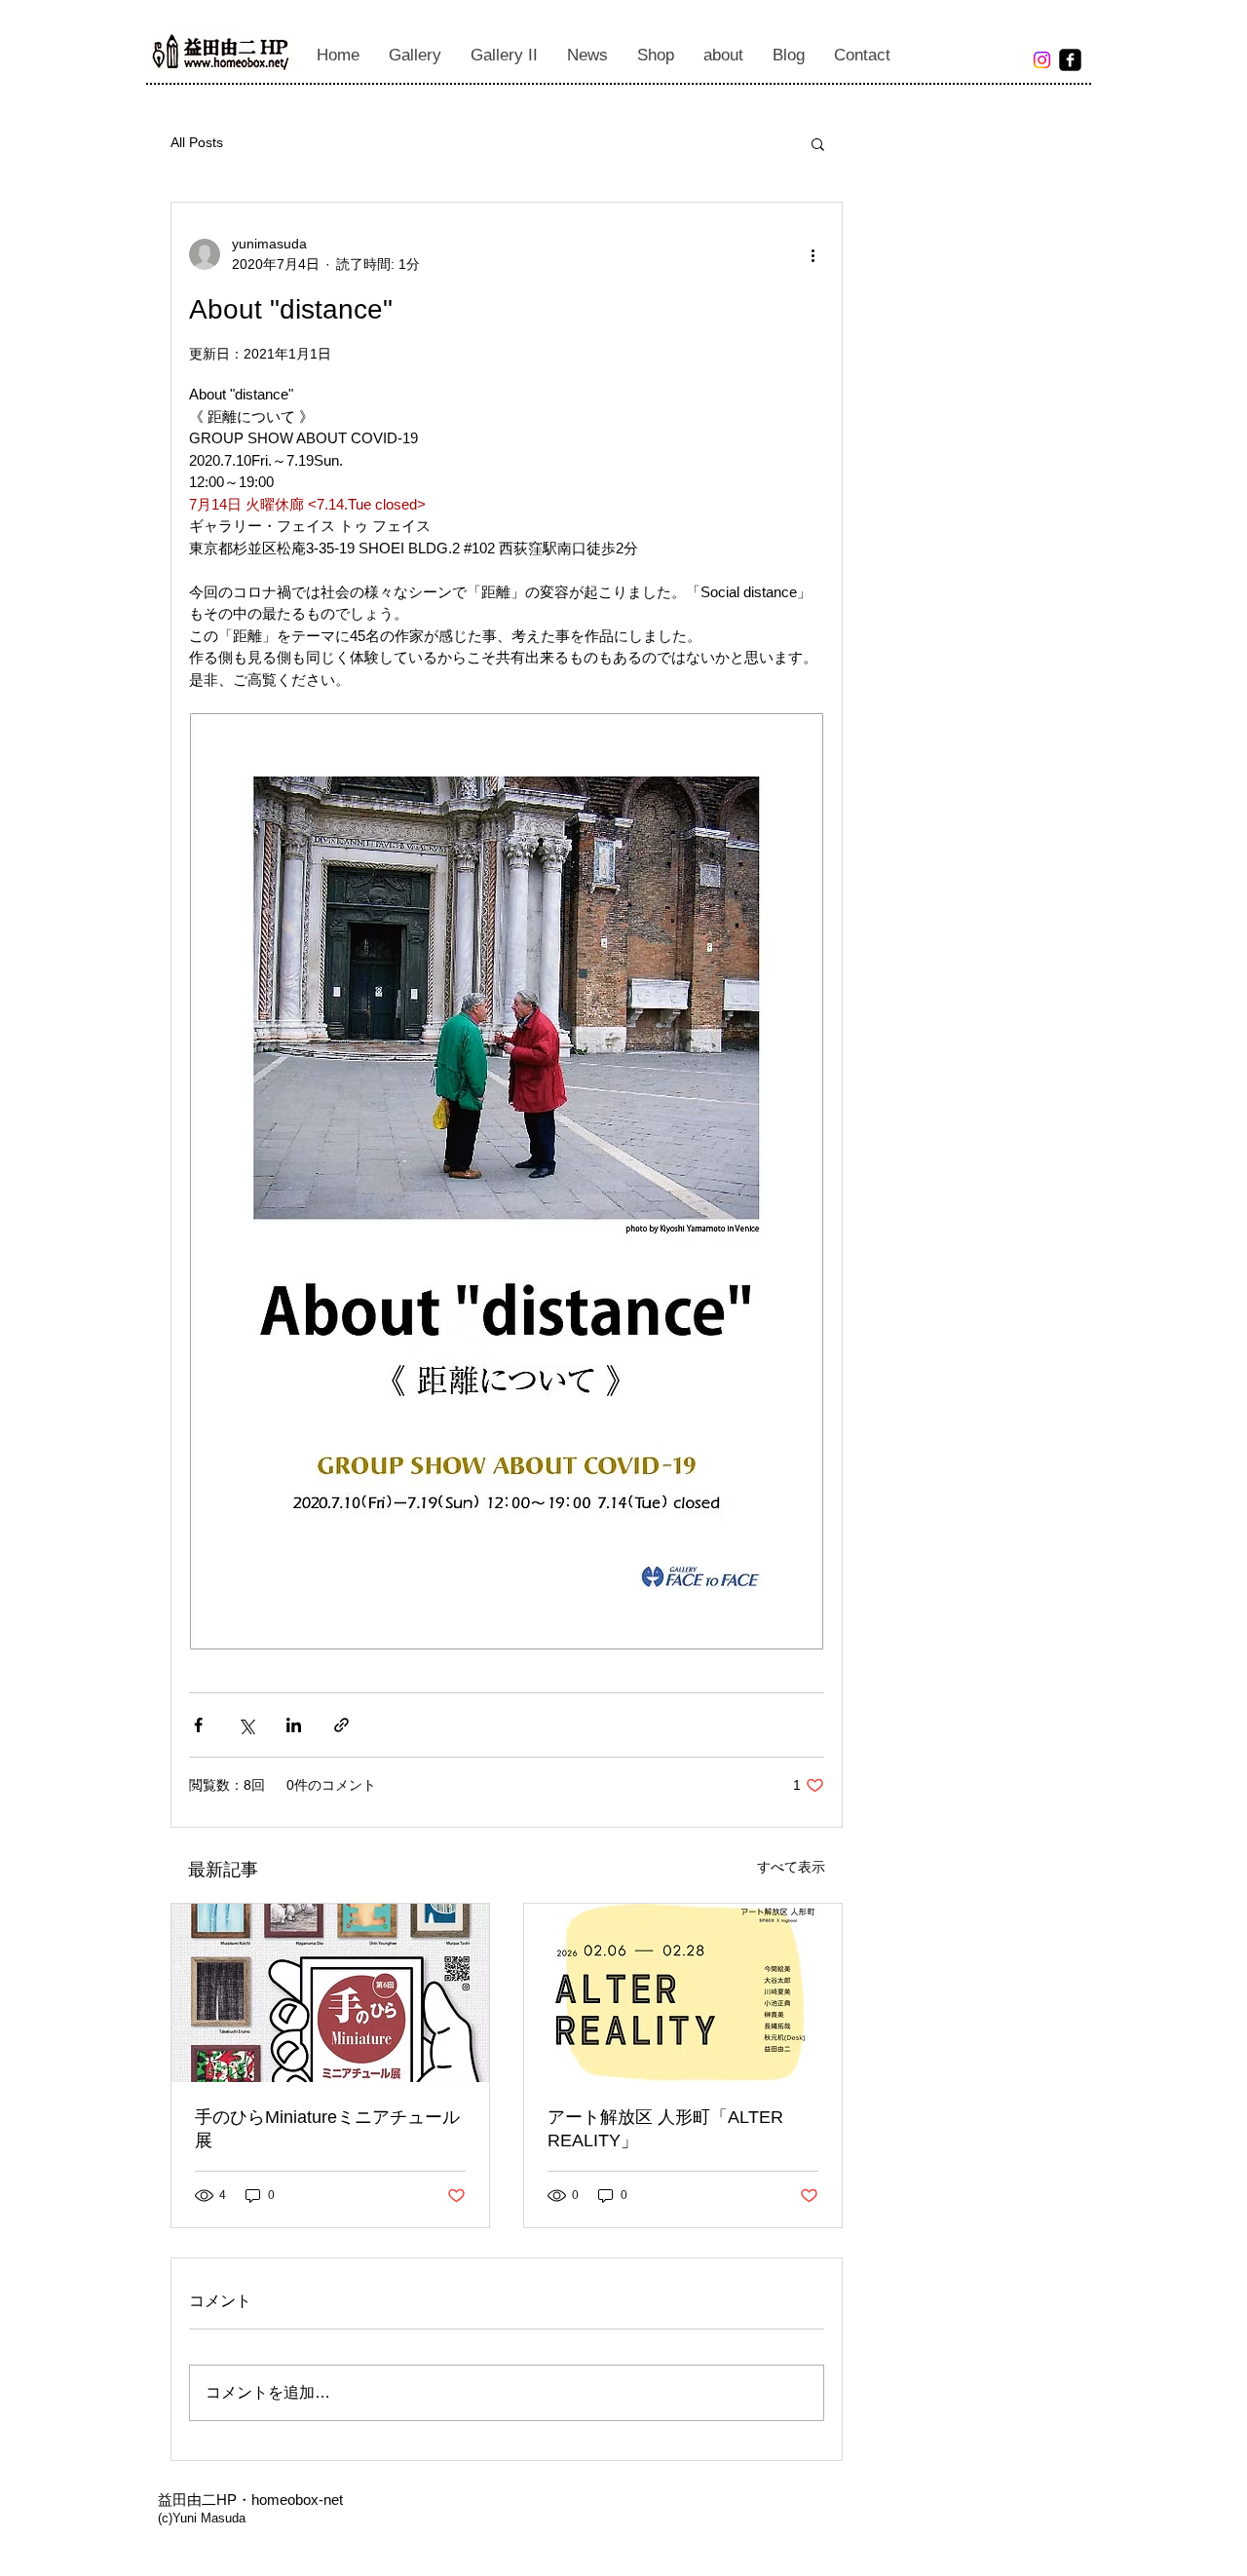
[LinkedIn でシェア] (294, 1725)
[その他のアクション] (812, 254)
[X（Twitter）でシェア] (246, 1725)
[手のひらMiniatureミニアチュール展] (330, 1993)
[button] (818, 143)
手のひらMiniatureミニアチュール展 (327, 2129)
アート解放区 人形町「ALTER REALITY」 (665, 2129)
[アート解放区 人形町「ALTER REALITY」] (683, 1993)
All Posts (197, 142)
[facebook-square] (1070, 60)
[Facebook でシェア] (198, 1725)
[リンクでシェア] (341, 1725)
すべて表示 (791, 1867)
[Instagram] (1042, 60)
